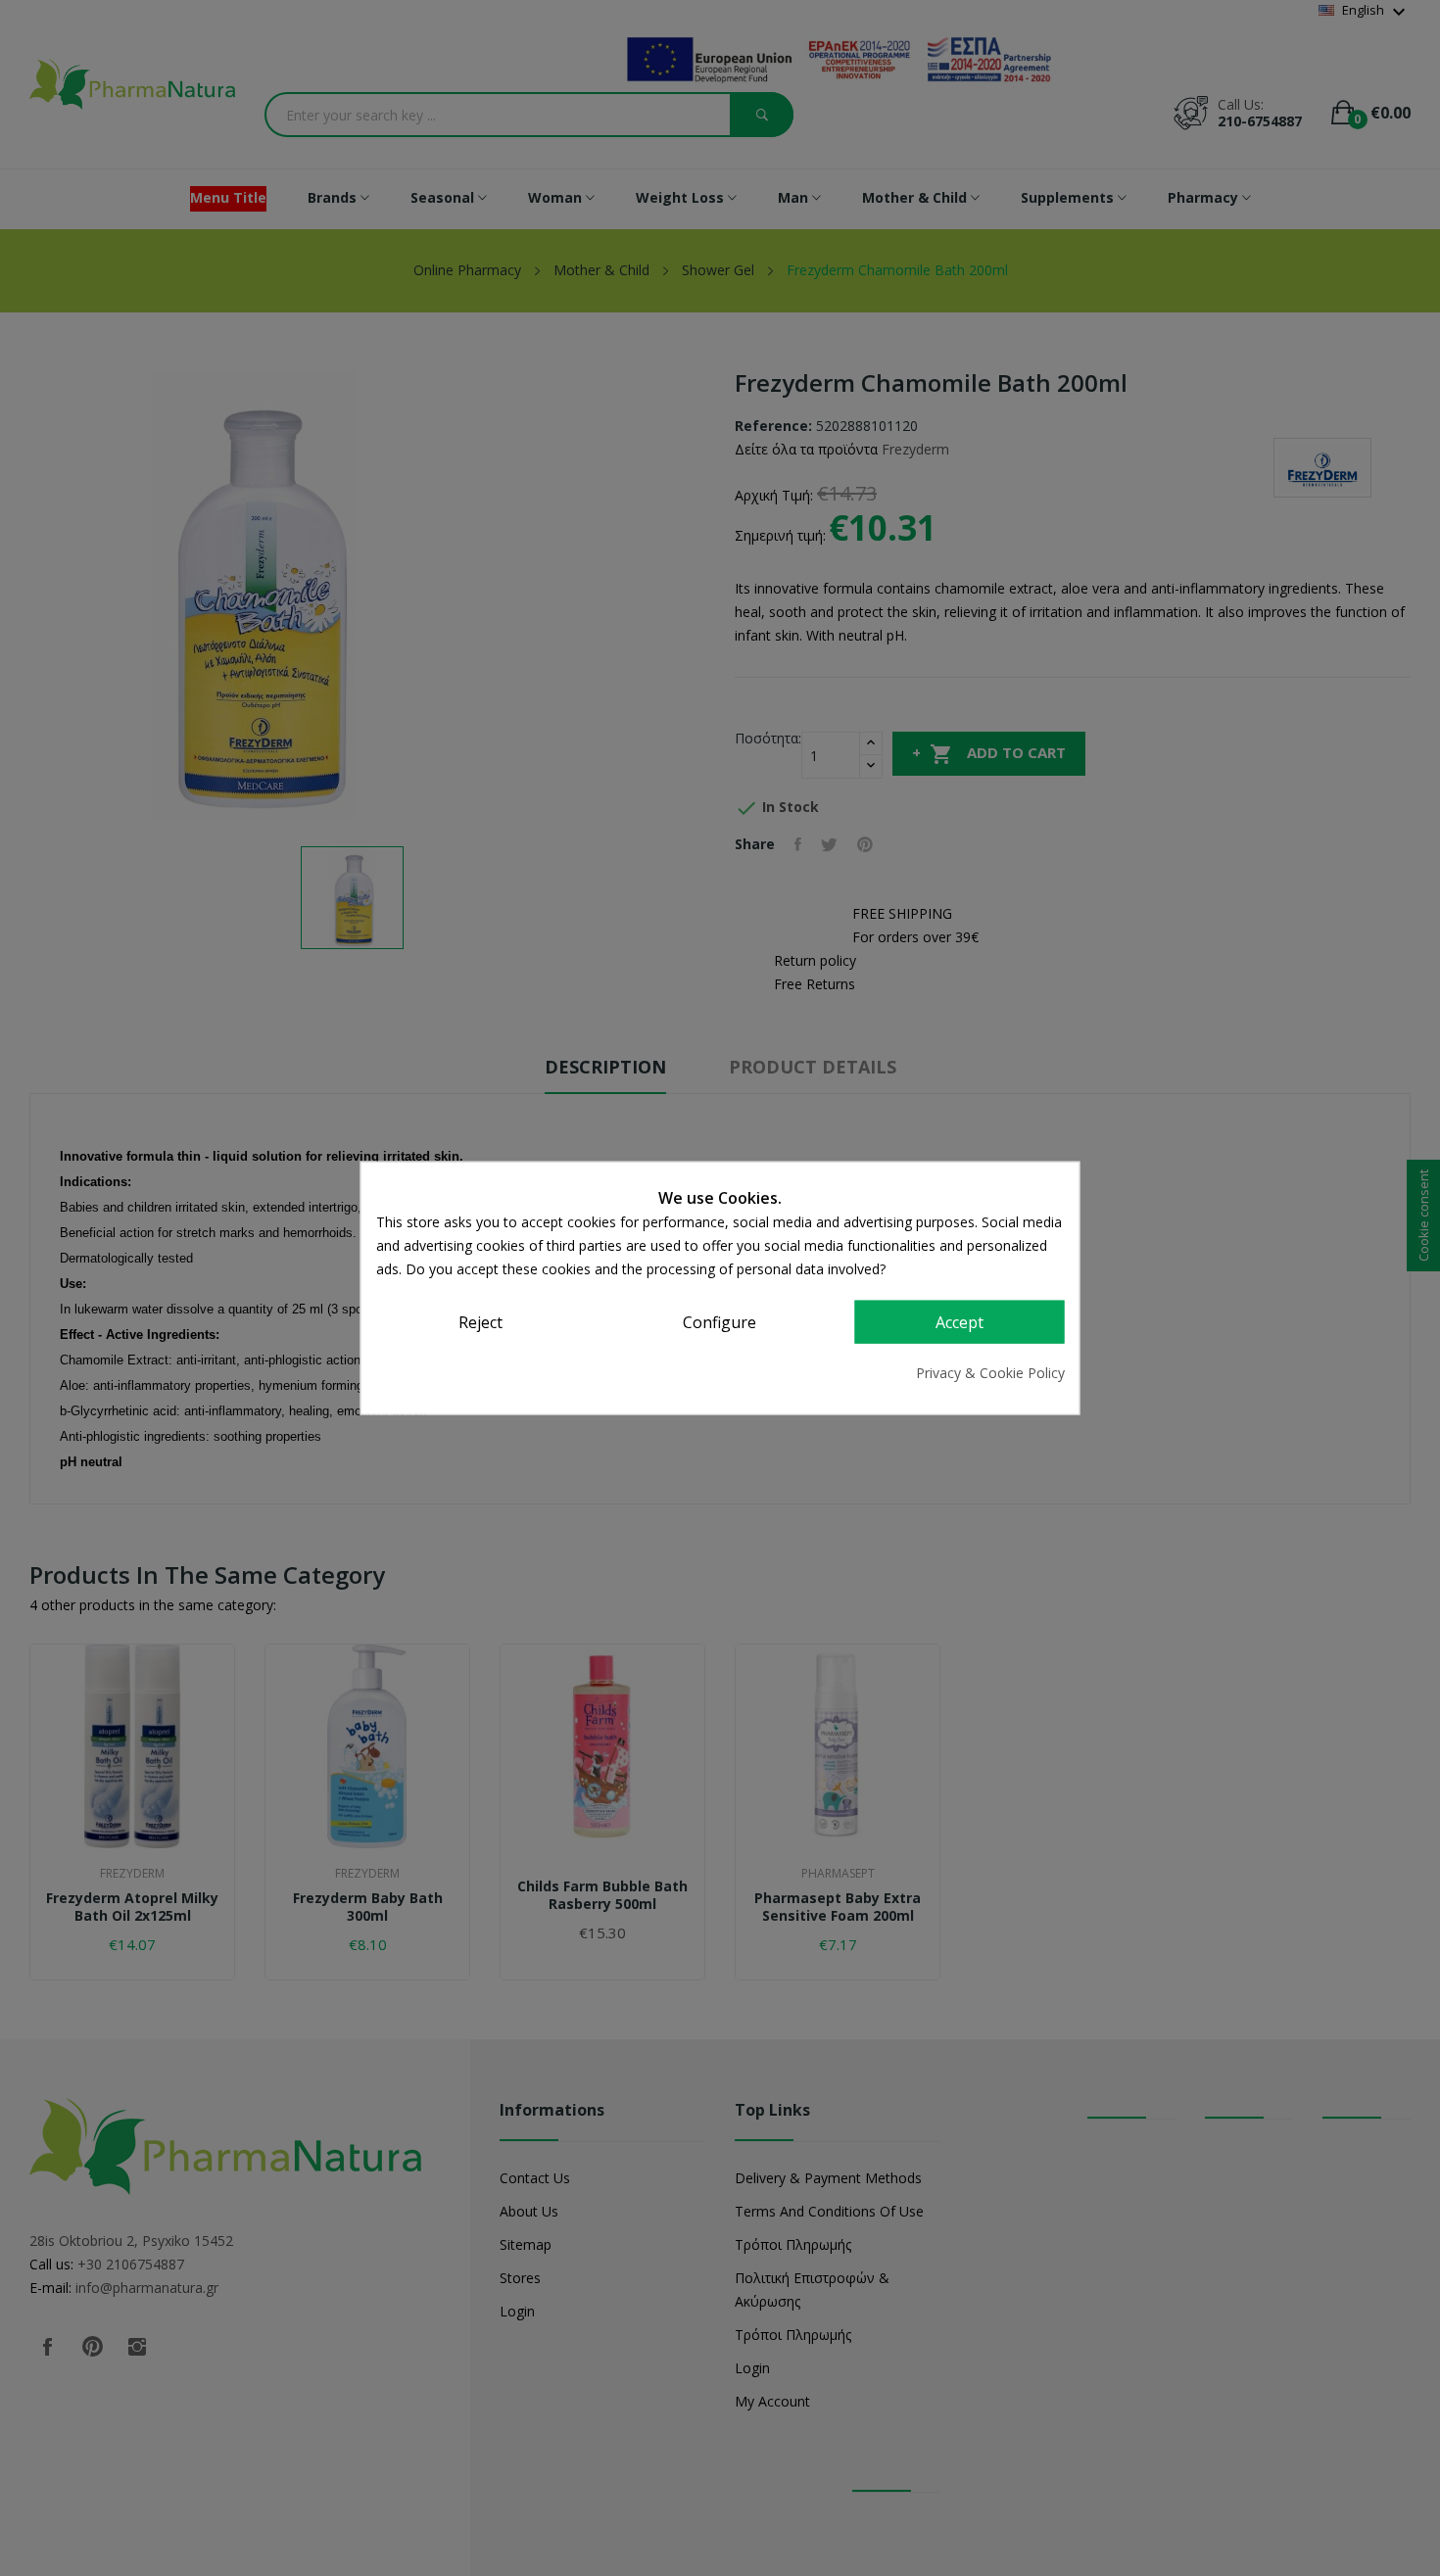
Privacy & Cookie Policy (990, 1372)
